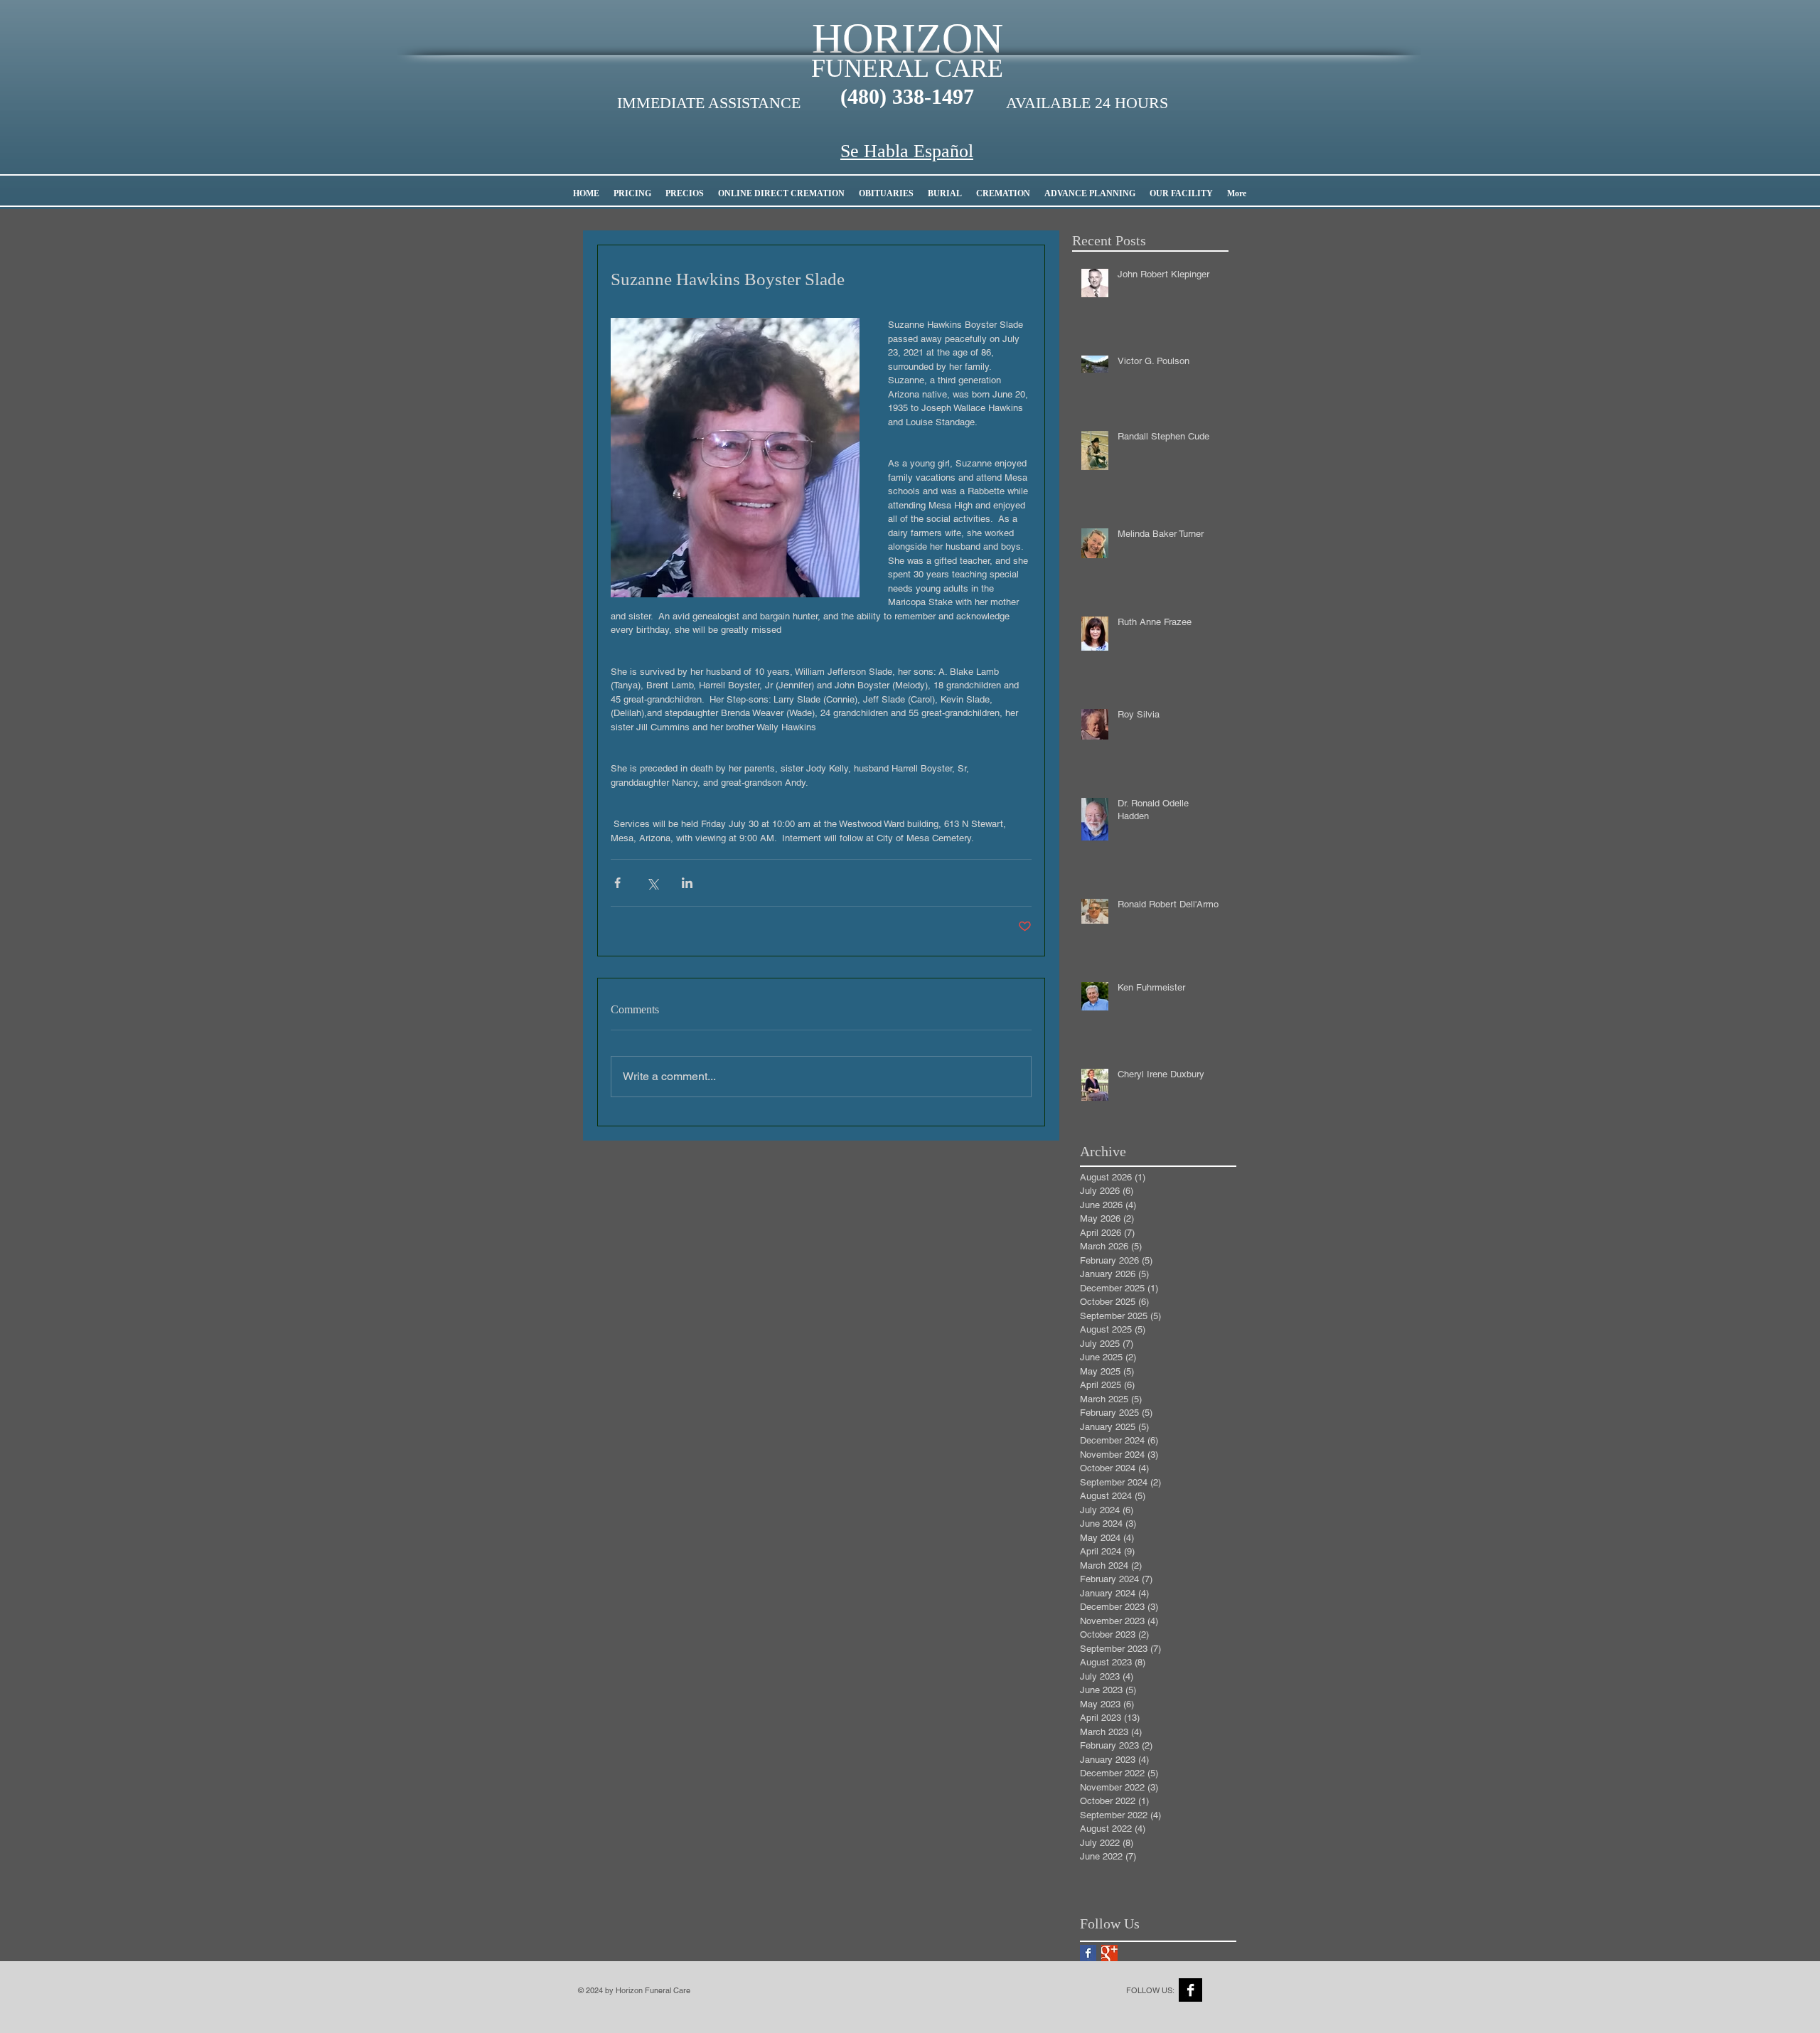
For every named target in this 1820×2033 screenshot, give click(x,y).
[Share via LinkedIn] (687, 883)
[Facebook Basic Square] (1088, 1953)
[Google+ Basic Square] (1109, 1953)
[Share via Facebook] (617, 883)
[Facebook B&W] (1190, 1990)
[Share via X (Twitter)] (652, 883)
